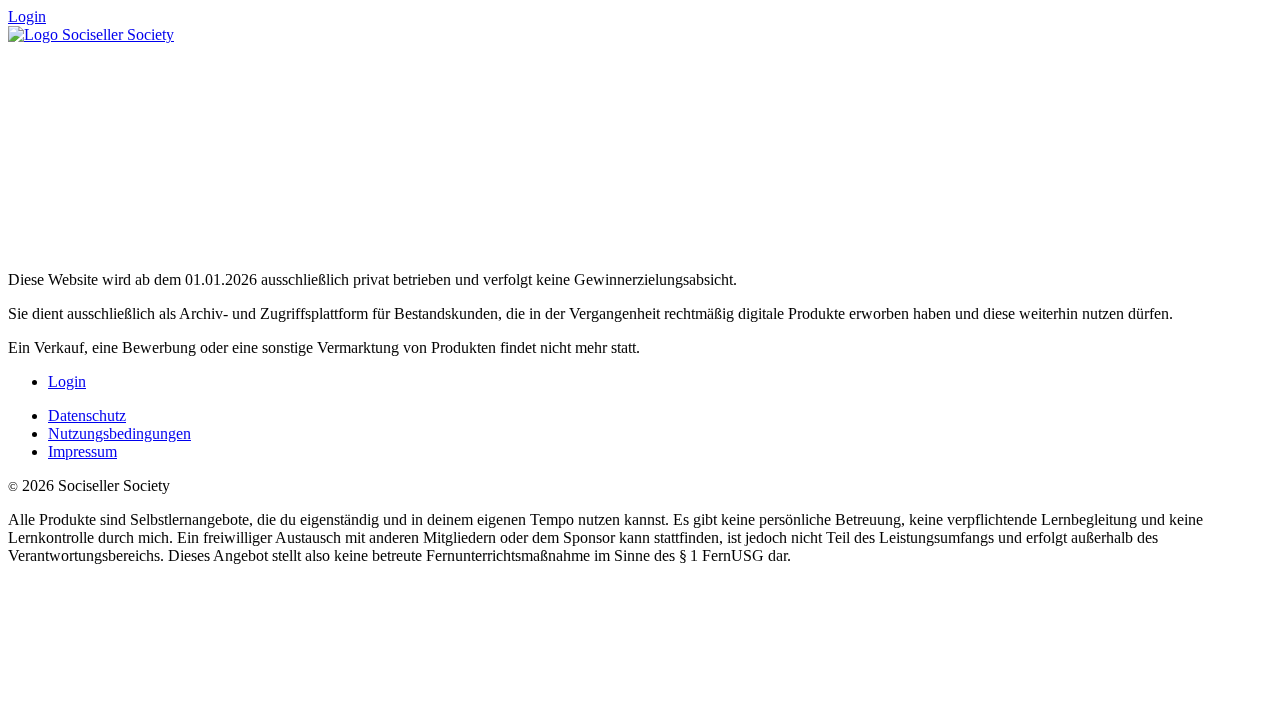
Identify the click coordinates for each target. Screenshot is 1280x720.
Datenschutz (87, 415)
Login (27, 16)
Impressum (82, 451)
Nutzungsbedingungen (119, 433)
